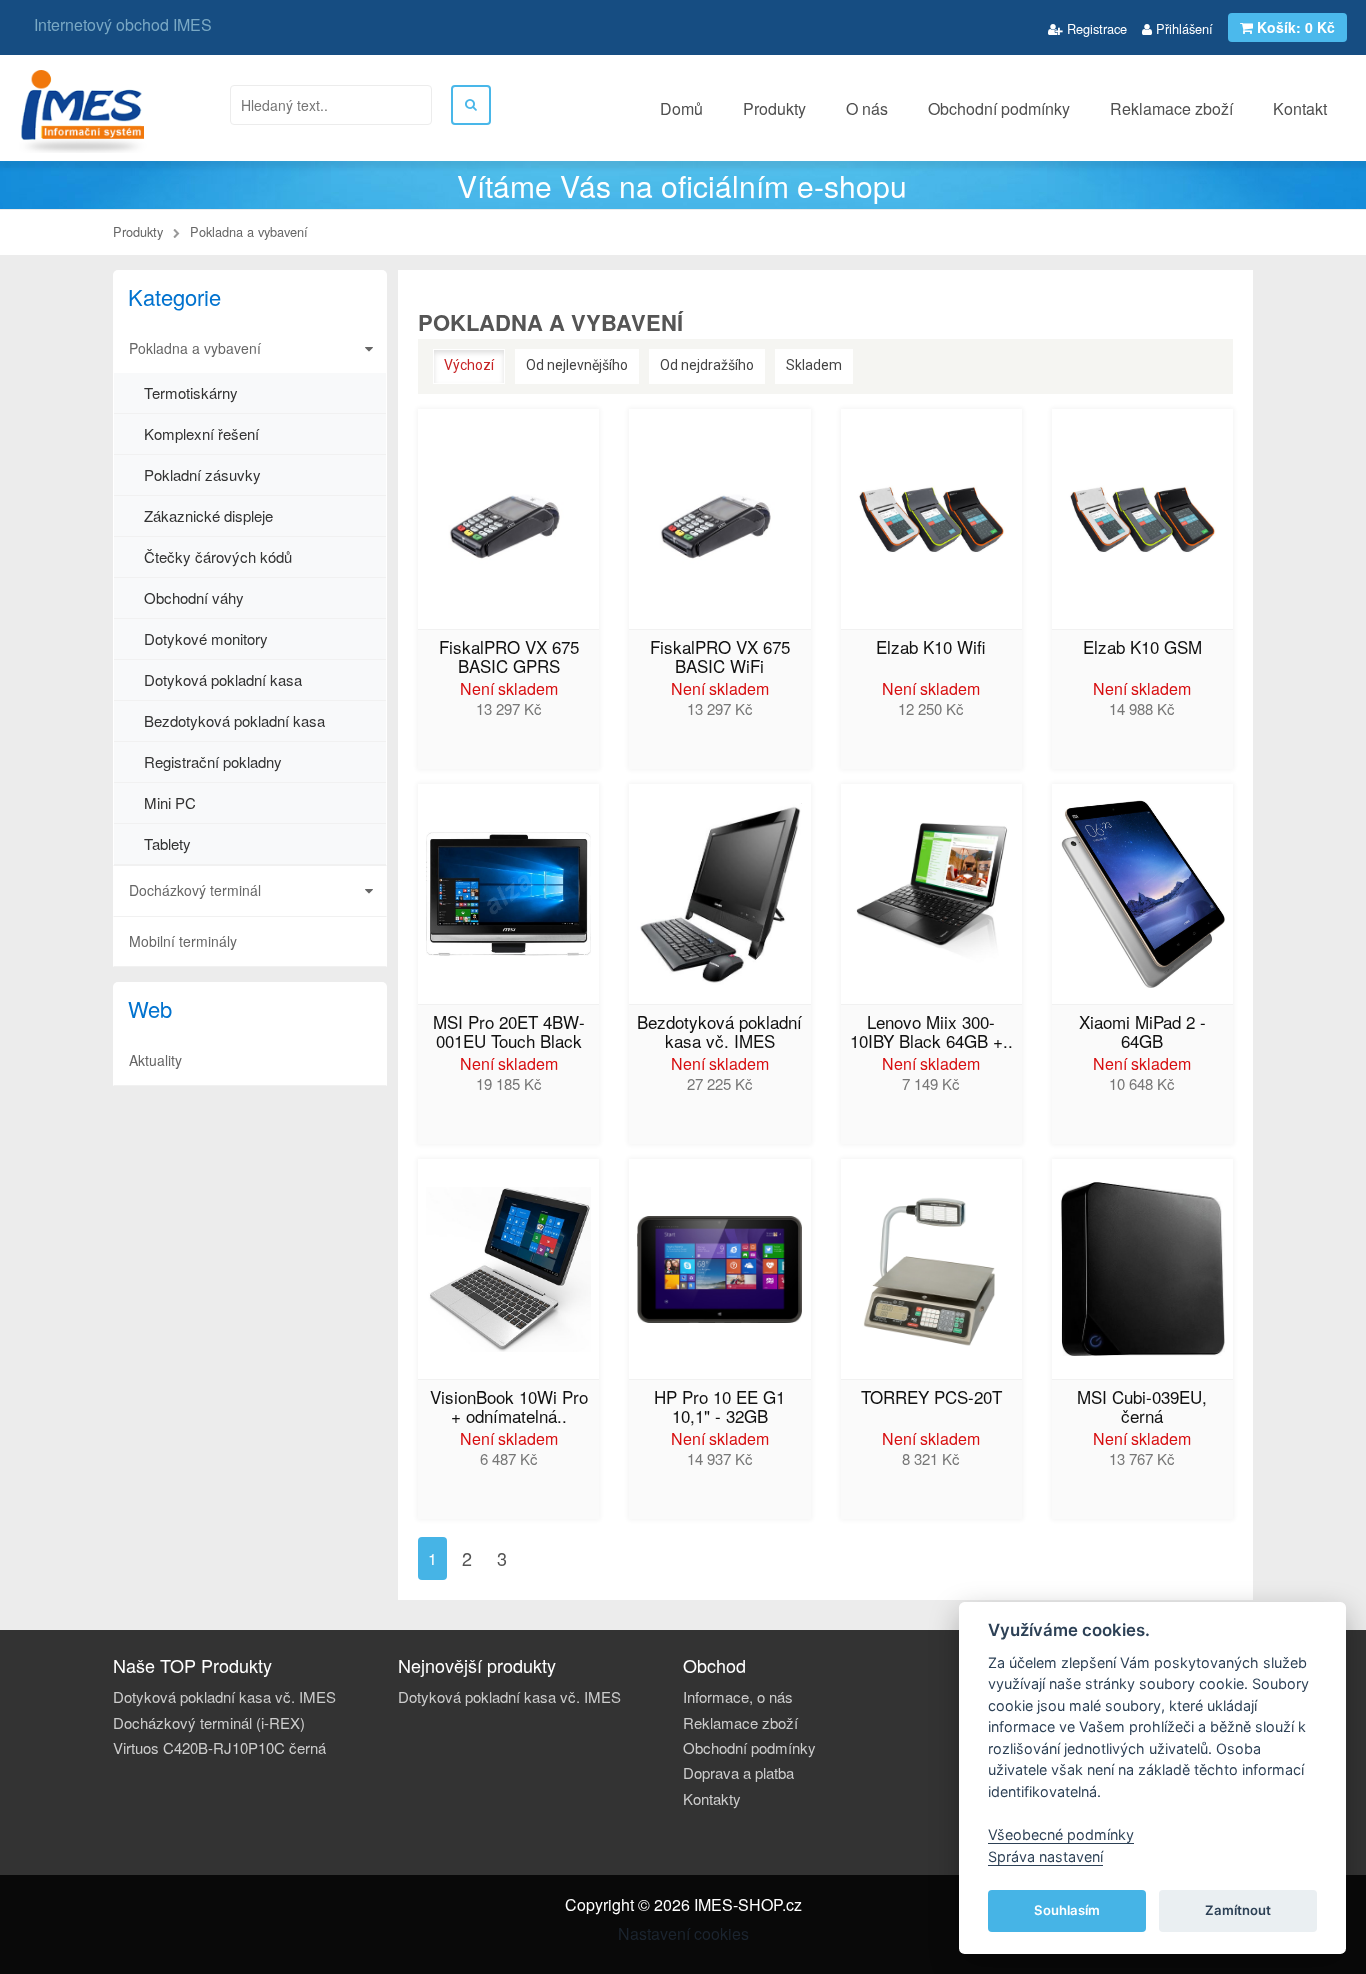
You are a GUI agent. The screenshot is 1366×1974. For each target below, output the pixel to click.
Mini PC (170, 802)
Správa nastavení (1045, 1856)
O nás (867, 108)
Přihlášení (1182, 28)
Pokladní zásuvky (202, 474)
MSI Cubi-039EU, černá (1142, 1408)
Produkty (774, 108)
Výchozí (469, 365)
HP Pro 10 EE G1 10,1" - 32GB (719, 1408)
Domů (681, 108)
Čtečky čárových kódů (218, 556)
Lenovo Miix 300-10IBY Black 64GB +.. (931, 1033)
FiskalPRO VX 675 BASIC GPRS (509, 658)
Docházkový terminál (195, 890)
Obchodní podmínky (999, 108)
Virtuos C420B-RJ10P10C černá (219, 1747)
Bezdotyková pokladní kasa (234, 720)
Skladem (814, 365)
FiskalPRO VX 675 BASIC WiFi (720, 658)
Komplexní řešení (201, 433)
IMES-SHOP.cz (748, 1904)
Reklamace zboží (1171, 108)
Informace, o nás (738, 1696)
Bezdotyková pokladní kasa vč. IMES (719, 1033)
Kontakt (1300, 108)
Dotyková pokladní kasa (223, 679)
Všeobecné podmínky (1061, 1834)
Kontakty (712, 1798)
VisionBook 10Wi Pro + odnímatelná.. (509, 1408)
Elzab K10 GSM (1142, 648)
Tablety (167, 843)
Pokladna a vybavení (195, 348)
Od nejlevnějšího (577, 365)
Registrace (1095, 28)
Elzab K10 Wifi (931, 648)
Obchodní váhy (194, 597)
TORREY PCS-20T (931, 1398)
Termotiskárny (191, 392)
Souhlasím (1067, 1910)
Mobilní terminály (183, 941)
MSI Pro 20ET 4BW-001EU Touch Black (509, 1033)
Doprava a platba (738, 1772)
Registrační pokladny (213, 761)
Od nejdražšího (707, 365)
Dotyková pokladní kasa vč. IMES (224, 1696)
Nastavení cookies (683, 1933)
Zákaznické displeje (208, 515)
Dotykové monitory (206, 638)
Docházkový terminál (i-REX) (209, 1722)
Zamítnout (1238, 1910)
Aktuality (155, 1060)
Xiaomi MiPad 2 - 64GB (1142, 1033)
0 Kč (1296, 27)
